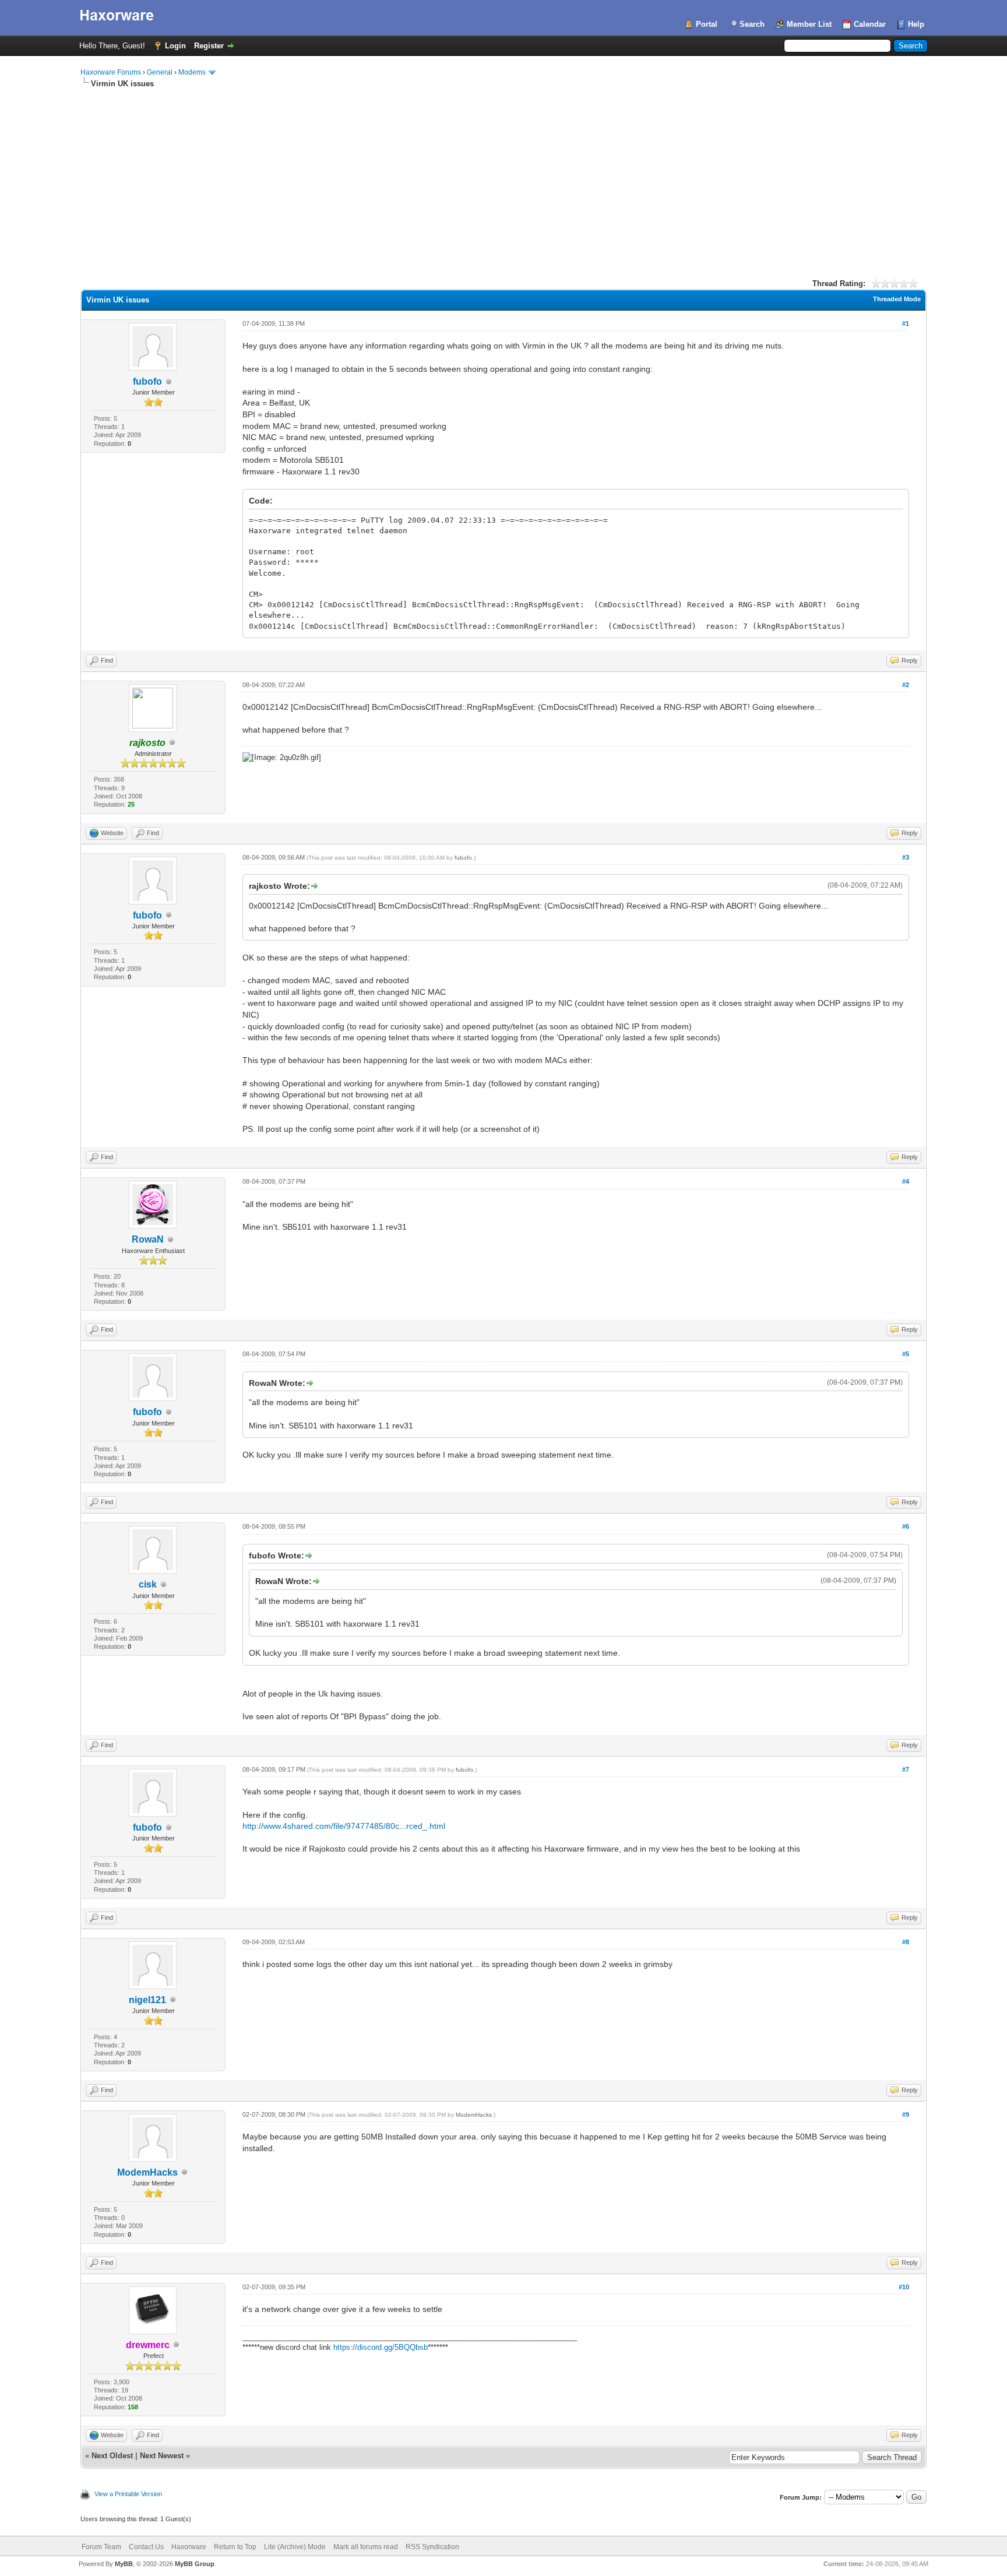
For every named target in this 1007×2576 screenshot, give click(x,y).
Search (752, 24)
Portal (707, 24)
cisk (148, 1584)
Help (916, 24)
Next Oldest (112, 2456)
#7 (906, 1769)
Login (175, 46)
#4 (906, 1181)
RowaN (148, 1239)
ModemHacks (147, 2172)
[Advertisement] (503, 177)
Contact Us (146, 2547)
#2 (906, 685)
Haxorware (189, 2547)
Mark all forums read (366, 2547)
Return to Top (235, 2547)
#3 (906, 857)
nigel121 (147, 2000)
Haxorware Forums (111, 72)
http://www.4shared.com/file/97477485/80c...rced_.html (344, 1826)
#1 (906, 323)
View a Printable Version (128, 2494)
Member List (809, 24)
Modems (192, 72)
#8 (906, 1942)
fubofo (147, 381)
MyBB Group (195, 2564)
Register (209, 46)
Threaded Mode (897, 299)
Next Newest (162, 2456)
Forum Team (101, 2547)
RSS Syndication (432, 2547)
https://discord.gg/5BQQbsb (381, 2347)
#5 (906, 1354)
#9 (906, 2114)
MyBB (124, 2564)
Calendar (870, 24)
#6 (906, 1526)
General (160, 72)
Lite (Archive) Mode (295, 2547)
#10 (904, 2287)
